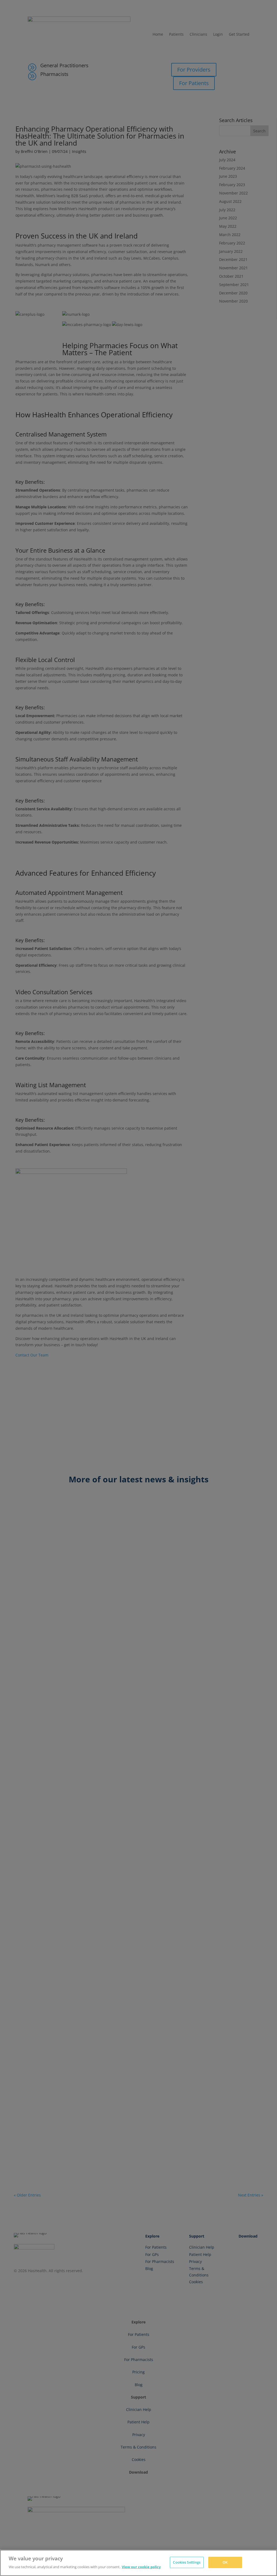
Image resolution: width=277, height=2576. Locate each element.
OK (225, 2562)
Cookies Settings (187, 2562)
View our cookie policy (141, 2567)
